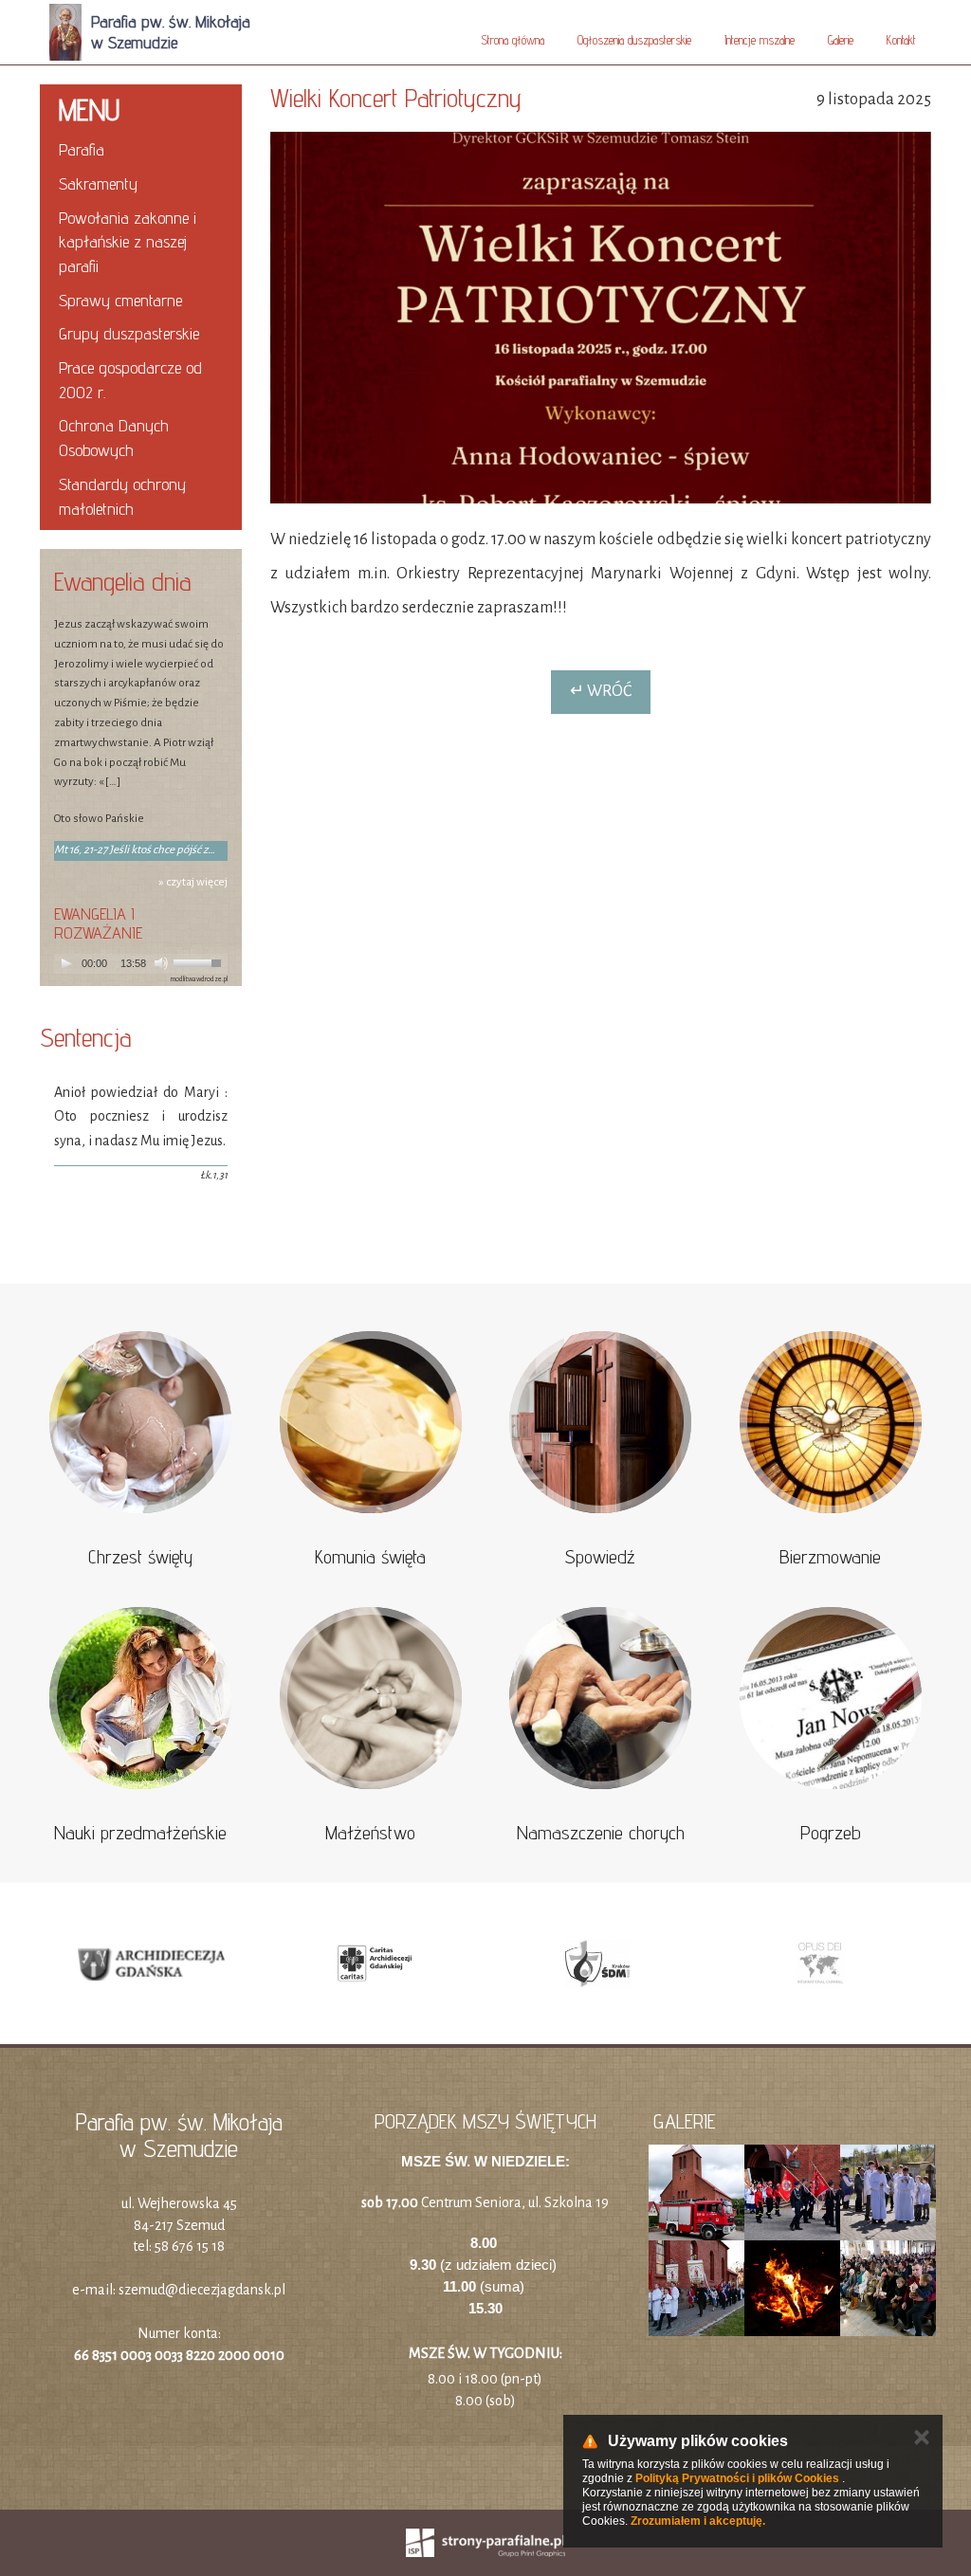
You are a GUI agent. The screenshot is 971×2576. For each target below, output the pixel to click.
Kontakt (901, 40)
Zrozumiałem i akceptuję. (698, 2521)
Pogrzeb (831, 1833)
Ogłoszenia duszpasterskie (634, 40)
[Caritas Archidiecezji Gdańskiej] (374, 1964)
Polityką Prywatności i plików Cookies (737, 2478)
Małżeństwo (370, 1833)
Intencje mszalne (760, 40)
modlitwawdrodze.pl (199, 979)
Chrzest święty (140, 1557)
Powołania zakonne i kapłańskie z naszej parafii (128, 242)
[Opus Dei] (820, 1964)
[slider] (200, 961)
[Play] (66, 963)
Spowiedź (600, 1557)
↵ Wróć (601, 691)
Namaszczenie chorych (601, 1833)
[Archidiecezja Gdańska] (151, 1964)
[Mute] (161, 963)
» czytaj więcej (193, 882)
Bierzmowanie (830, 1557)
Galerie (841, 40)
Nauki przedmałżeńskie (140, 1833)
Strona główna (513, 40)
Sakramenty (98, 183)
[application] (141, 964)
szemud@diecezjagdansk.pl (202, 2290)
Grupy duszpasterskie (129, 333)
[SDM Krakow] (597, 1964)
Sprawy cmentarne (120, 300)
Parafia (82, 149)
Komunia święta (370, 1557)
